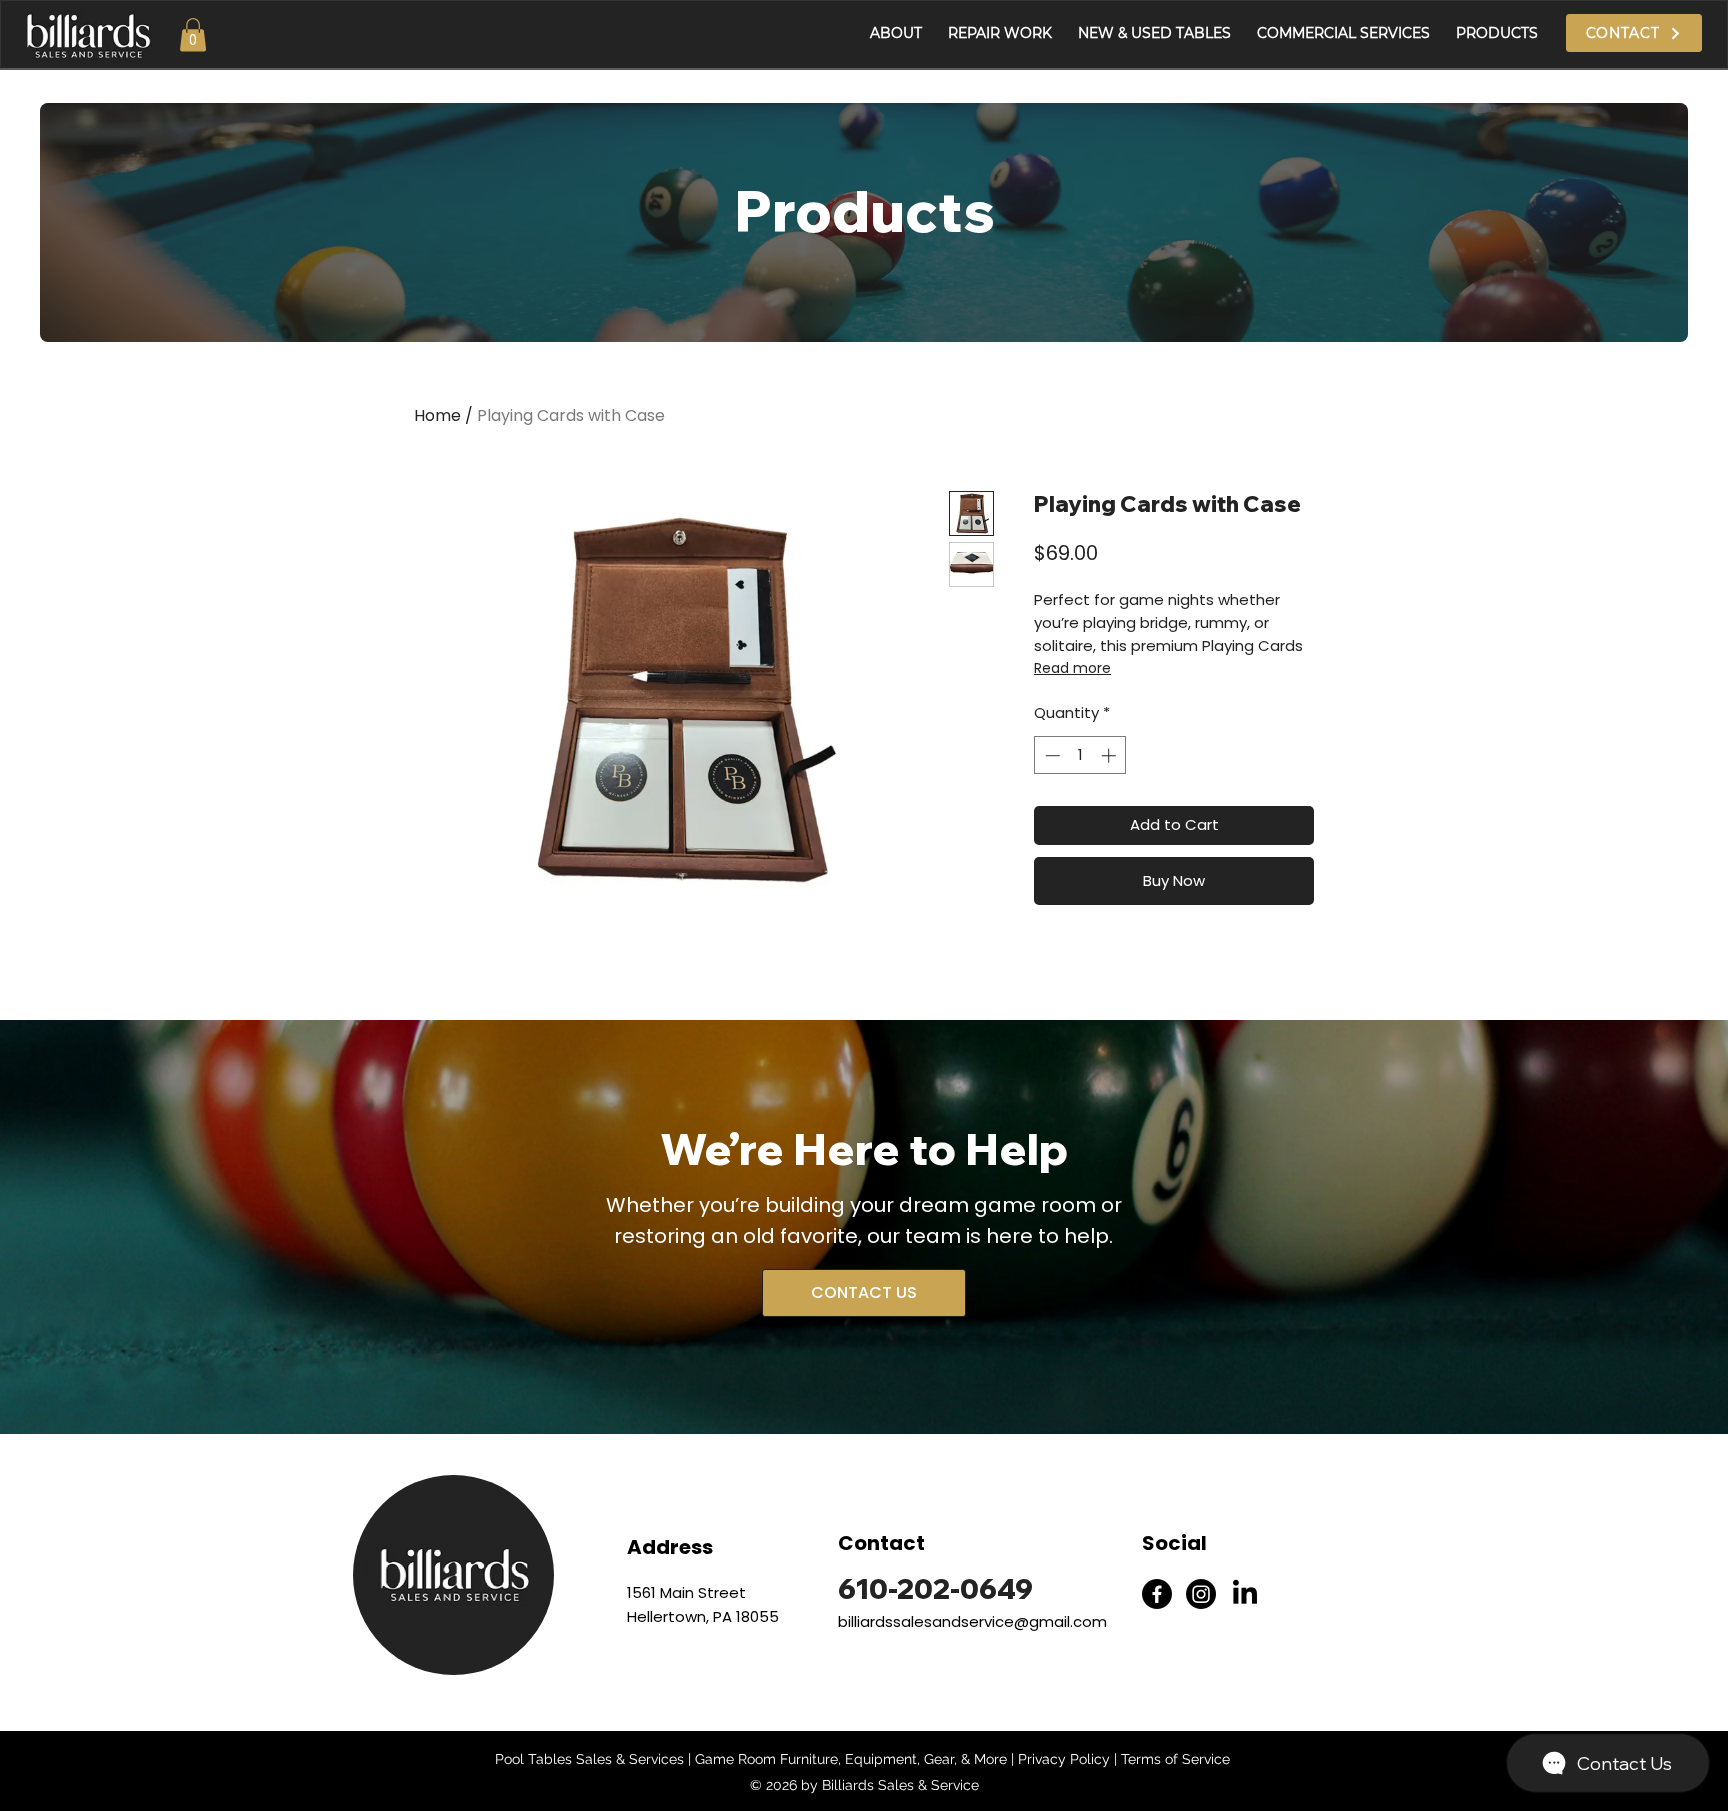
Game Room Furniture (766, 1759)
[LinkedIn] (1245, 1594)
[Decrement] (1050, 755)
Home (437, 415)
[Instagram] (1201, 1594)
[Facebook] (1157, 1594)
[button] (193, 34)
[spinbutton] (1080, 755)
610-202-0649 (935, 1588)
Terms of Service (1175, 1759)
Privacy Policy (1064, 1759)
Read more (1072, 668)
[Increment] (1110, 755)
